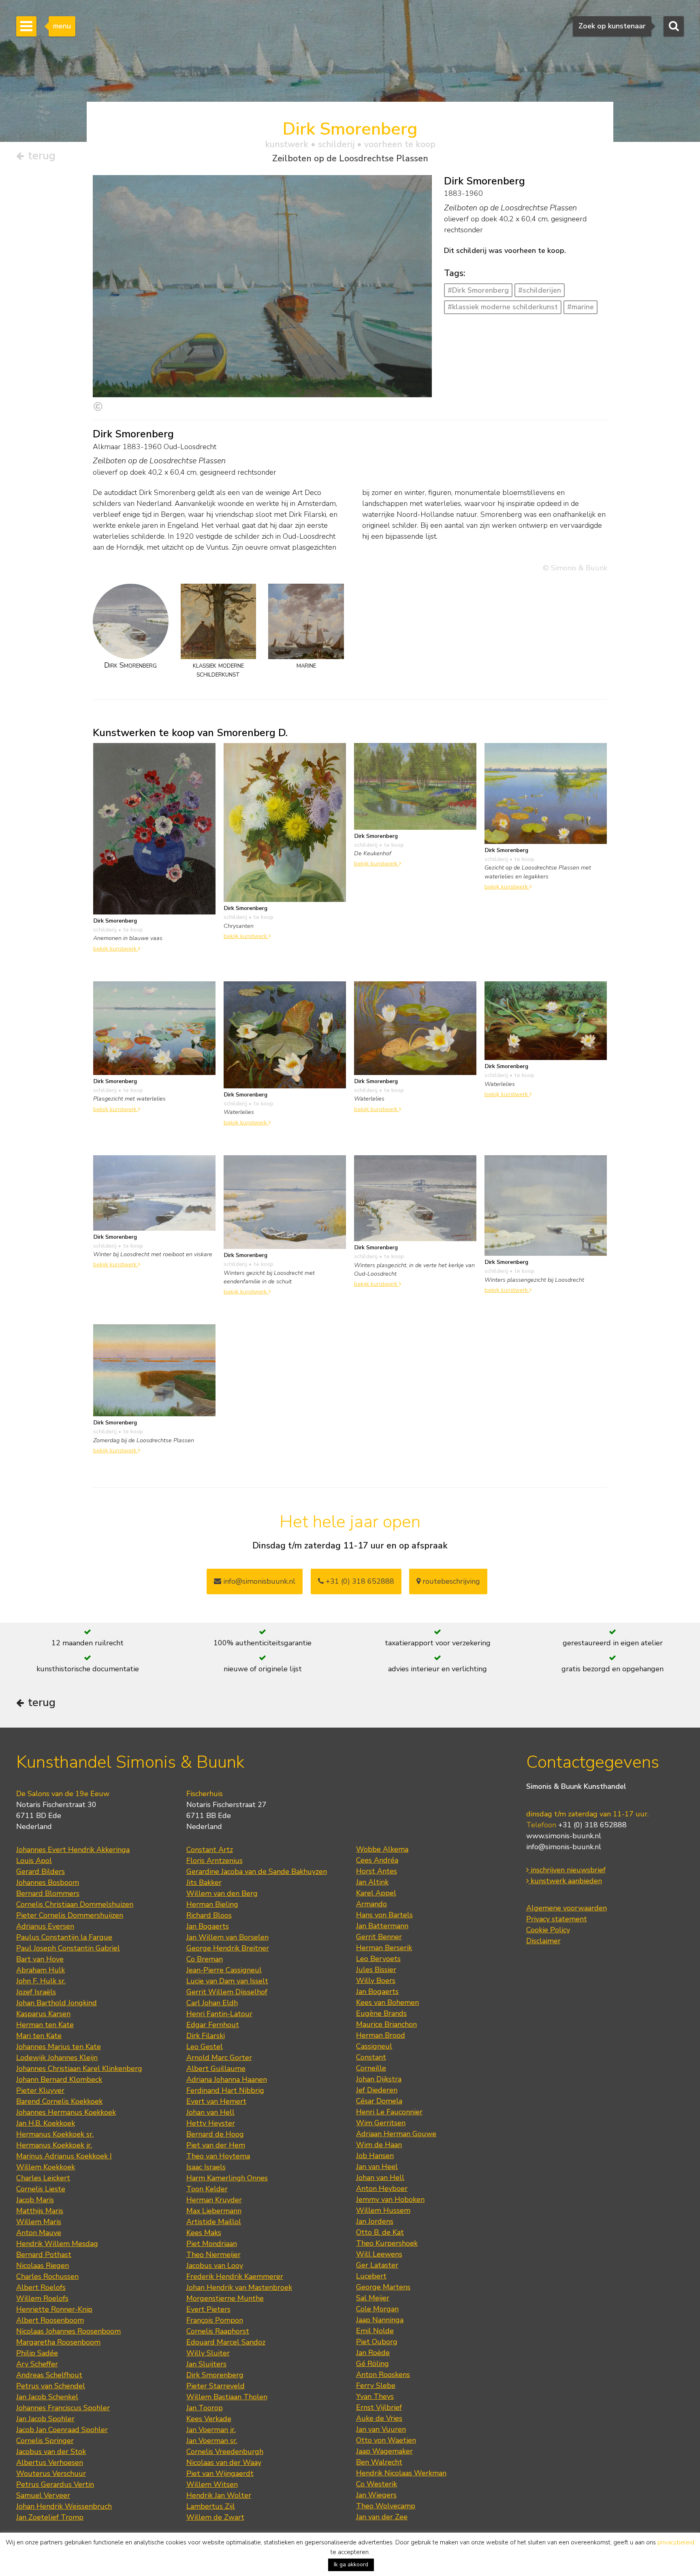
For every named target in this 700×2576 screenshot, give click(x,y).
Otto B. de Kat (380, 2232)
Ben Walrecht (379, 2462)
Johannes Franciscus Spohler (63, 2408)
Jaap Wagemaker (384, 2451)
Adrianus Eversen (45, 1926)
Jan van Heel (377, 2167)
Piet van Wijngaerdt (220, 2473)
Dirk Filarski (206, 2036)
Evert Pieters (208, 2309)
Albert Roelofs (41, 2287)
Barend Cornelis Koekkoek (59, 2101)
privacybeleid (676, 2542)
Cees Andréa (377, 1860)
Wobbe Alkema (382, 1849)
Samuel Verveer (43, 2495)
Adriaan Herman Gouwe (396, 2134)
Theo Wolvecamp (386, 2506)
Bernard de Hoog (215, 2134)
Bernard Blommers (48, 1893)
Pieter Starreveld (216, 2386)
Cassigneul (374, 2046)
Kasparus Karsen (43, 2014)
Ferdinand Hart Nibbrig (225, 2090)
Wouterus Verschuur (51, 2473)
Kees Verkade (209, 2419)
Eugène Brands (381, 2013)
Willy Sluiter (208, 2353)
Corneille (371, 2068)
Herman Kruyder (214, 2200)
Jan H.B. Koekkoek (46, 2123)
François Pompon (215, 2320)
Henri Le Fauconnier (389, 2112)
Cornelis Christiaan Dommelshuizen (75, 1904)
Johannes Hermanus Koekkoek (66, 2112)
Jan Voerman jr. (211, 2430)
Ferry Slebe (376, 2385)
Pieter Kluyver (40, 2090)
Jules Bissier (376, 1970)
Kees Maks (204, 2233)
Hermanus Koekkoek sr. (55, 2134)
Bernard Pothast (44, 2255)
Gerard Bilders (41, 1872)
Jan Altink (372, 1882)
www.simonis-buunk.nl (564, 1836)
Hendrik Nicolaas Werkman (401, 2473)
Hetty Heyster (211, 2123)
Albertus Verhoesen (50, 2463)
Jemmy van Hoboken (390, 2199)
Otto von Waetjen (386, 2440)
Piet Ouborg (377, 2342)
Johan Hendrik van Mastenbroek (239, 2287)
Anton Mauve (39, 2233)
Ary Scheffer (37, 2364)
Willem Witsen (212, 2484)
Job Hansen (375, 2156)
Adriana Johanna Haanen (227, 2079)
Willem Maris (39, 2222)
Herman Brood (381, 2035)
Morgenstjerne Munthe (225, 2298)
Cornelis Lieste (41, 2189)
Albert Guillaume (216, 2069)
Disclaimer (543, 1941)
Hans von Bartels (384, 1915)
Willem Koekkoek (46, 2167)
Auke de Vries (379, 2418)
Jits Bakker (204, 1882)
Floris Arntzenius (214, 1861)
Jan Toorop (205, 2408)
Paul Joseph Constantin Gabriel (68, 1948)
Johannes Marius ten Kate (59, 2047)
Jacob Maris (35, 2200)
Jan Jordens (375, 2221)
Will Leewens (379, 2254)
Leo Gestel (205, 2047)
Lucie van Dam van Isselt (227, 1981)
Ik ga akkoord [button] (351, 2564)
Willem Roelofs (42, 2298)
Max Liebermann (214, 2211)
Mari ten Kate (39, 2036)
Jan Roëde (373, 2353)
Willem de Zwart (215, 2517)
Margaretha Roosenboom (58, 2342)
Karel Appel (376, 1893)
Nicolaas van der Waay (224, 2463)
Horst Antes (377, 1871)
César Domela (379, 2101)
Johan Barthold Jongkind (57, 2003)
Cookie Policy (548, 1930)
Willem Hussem (383, 2210)
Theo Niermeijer (213, 2255)
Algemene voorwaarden (567, 1908)
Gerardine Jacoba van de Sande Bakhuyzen (257, 1872)
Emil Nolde (375, 2331)
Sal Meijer (373, 2298)
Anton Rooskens (383, 2375)
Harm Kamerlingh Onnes (227, 2178)
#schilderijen (540, 290)
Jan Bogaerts (208, 1926)
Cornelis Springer (45, 2441)
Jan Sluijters (206, 2364)
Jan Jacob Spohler (45, 2419)
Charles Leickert (43, 2178)
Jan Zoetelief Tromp (50, 2517)
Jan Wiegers (376, 2495)
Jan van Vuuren (381, 2429)
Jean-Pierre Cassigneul (224, 1970)
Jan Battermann (382, 1926)
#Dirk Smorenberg (478, 290)
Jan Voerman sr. (212, 2441)
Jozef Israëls (36, 1992)
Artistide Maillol (214, 2222)
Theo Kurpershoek (387, 2243)
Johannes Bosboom (48, 1882)
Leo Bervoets (378, 1959)
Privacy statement (557, 1919)
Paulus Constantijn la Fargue (64, 1937)
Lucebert (371, 2276)
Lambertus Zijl (211, 2506)
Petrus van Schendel (51, 2386)
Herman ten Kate (45, 2025)
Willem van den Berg (222, 1893)
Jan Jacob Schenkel (47, 2397)
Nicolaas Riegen (43, 2266)
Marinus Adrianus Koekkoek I (64, 2156)
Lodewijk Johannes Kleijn (57, 2058)
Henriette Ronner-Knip (54, 2309)
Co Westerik (377, 2484)
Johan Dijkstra (379, 2079)
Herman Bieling (212, 1904)
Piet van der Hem (216, 2145)
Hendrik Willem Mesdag (57, 2244)
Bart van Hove (40, 1959)
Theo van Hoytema (218, 2156)
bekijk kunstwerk (116, 949)
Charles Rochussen (47, 2276)
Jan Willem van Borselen (227, 1937)
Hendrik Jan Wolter (219, 2495)
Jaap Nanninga (380, 2320)
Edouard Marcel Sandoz (226, 2342)
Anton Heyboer (382, 2188)
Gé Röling (372, 2364)
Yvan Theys (375, 2396)
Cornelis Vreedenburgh (225, 2452)
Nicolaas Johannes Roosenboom (68, 2331)
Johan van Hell (210, 2112)
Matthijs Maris (40, 2211)
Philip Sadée (37, 2353)
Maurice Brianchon (386, 2024)
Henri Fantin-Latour (219, 2014)
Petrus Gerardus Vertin (55, 2484)
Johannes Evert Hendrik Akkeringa (73, 1850)
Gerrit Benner (379, 1937)
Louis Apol (34, 1861)
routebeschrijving (450, 1581)
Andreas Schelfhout (49, 2375)
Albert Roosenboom (50, 2320)
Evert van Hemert (216, 2101)
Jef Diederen (377, 2090)
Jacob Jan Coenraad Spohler (62, 2430)
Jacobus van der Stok (51, 2452)
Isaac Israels (206, 2167)
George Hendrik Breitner (228, 1948)
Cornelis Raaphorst (218, 2331)
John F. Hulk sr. (41, 1981)
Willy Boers (376, 1981)
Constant (371, 2057)
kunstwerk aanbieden (565, 1881)
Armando (371, 1904)
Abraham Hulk (41, 1970)
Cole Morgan (377, 2309)
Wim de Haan (379, 2145)
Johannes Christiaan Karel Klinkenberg (79, 2069)
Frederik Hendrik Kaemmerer (235, 2276)
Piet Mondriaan (212, 2244)
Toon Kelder (207, 2189)
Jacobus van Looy (215, 2266)
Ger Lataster (377, 2265)
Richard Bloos (209, 1915)
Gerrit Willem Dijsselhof (227, 1992)
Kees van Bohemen (387, 2002)
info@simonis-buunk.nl (564, 1847)
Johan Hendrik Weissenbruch (64, 2506)
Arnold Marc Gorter (219, 2058)
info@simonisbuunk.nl (258, 1581)
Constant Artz (210, 1850)
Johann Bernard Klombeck (59, 2079)
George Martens (383, 2287)
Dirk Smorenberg (215, 2375)
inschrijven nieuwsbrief (567, 1870)
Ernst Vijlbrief (379, 2407)
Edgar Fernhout (213, 2025)
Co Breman (205, 1959)
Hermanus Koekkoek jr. (54, 2145)
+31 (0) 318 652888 (359, 1581)
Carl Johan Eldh (212, 2003)
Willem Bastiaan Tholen (227, 2397)
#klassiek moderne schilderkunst (503, 307)
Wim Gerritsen (381, 2123)
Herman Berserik (384, 1948)
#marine (580, 307)
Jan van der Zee (382, 2517)
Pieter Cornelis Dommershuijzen (70, 1915)
